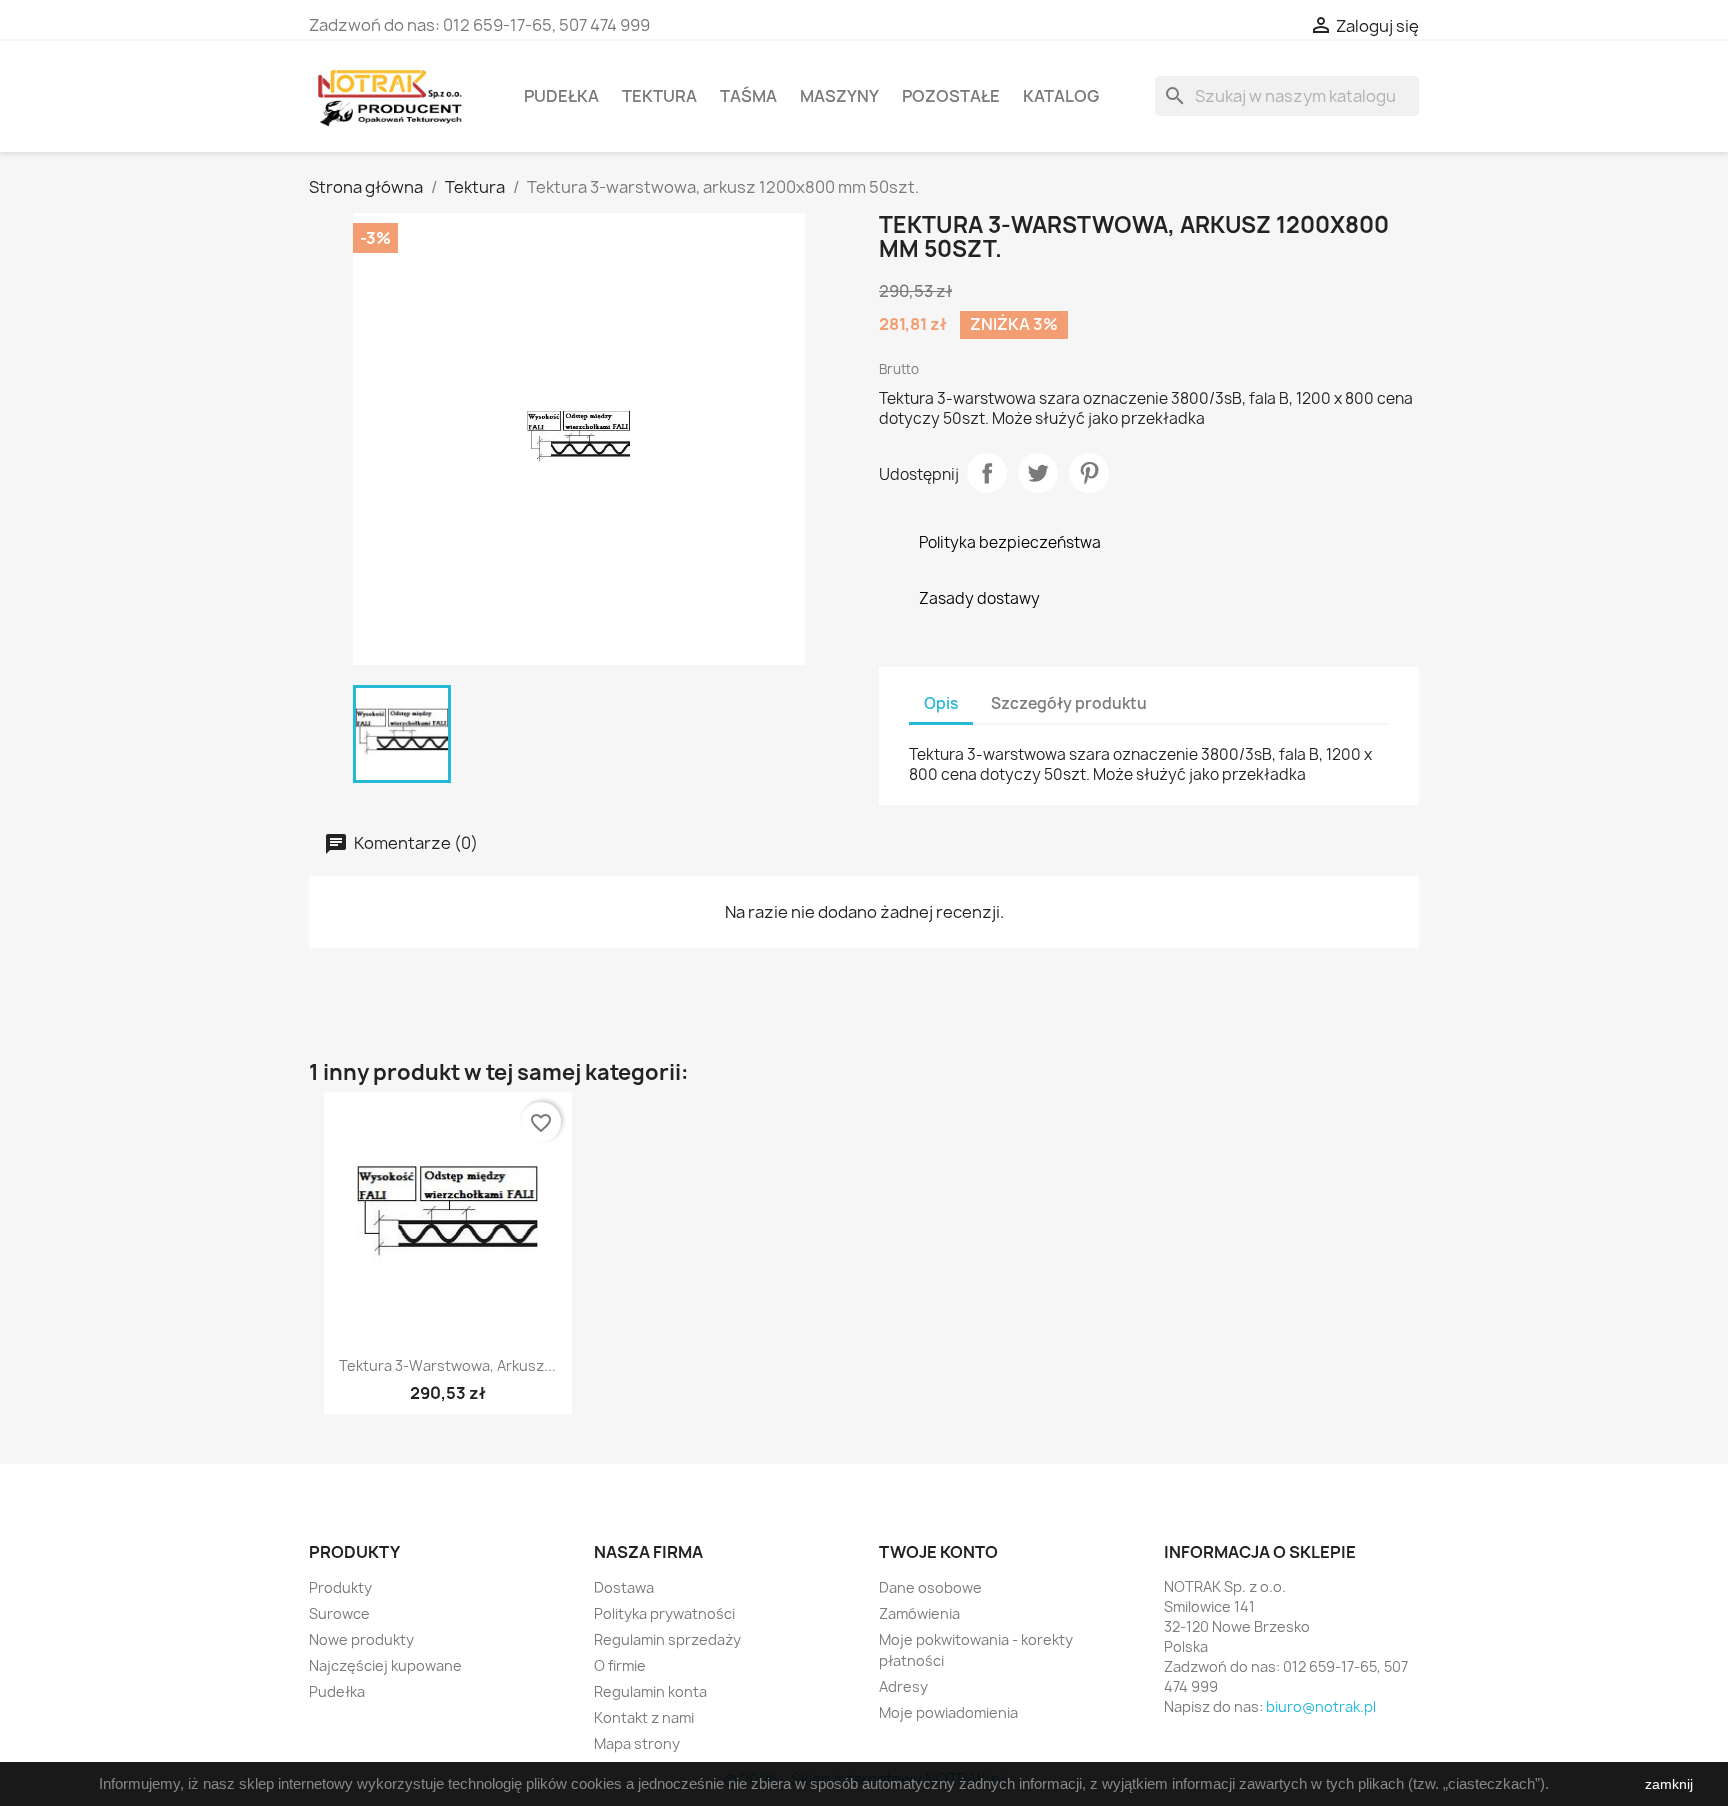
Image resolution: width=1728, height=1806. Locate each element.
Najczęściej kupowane (385, 1665)
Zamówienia (919, 1613)
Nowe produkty (361, 1639)
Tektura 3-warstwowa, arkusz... (447, 1365)
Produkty (340, 1587)
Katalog (1061, 96)
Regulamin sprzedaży (667, 1639)
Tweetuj (1038, 473)
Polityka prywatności (664, 1613)
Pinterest (1089, 473)
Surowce (339, 1613)
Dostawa (624, 1587)
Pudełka (561, 96)
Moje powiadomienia (948, 1712)
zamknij (1669, 1784)
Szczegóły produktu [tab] (1069, 703)
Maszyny (839, 96)
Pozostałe (951, 96)
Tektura (659, 96)
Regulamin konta (650, 1691)
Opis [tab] (941, 703)
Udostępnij (987, 473)
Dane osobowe (930, 1587)
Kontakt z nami (644, 1717)
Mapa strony (637, 1743)
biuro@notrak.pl (1321, 1706)
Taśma (748, 96)
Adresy (903, 1686)
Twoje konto (938, 1552)
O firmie (620, 1665)
